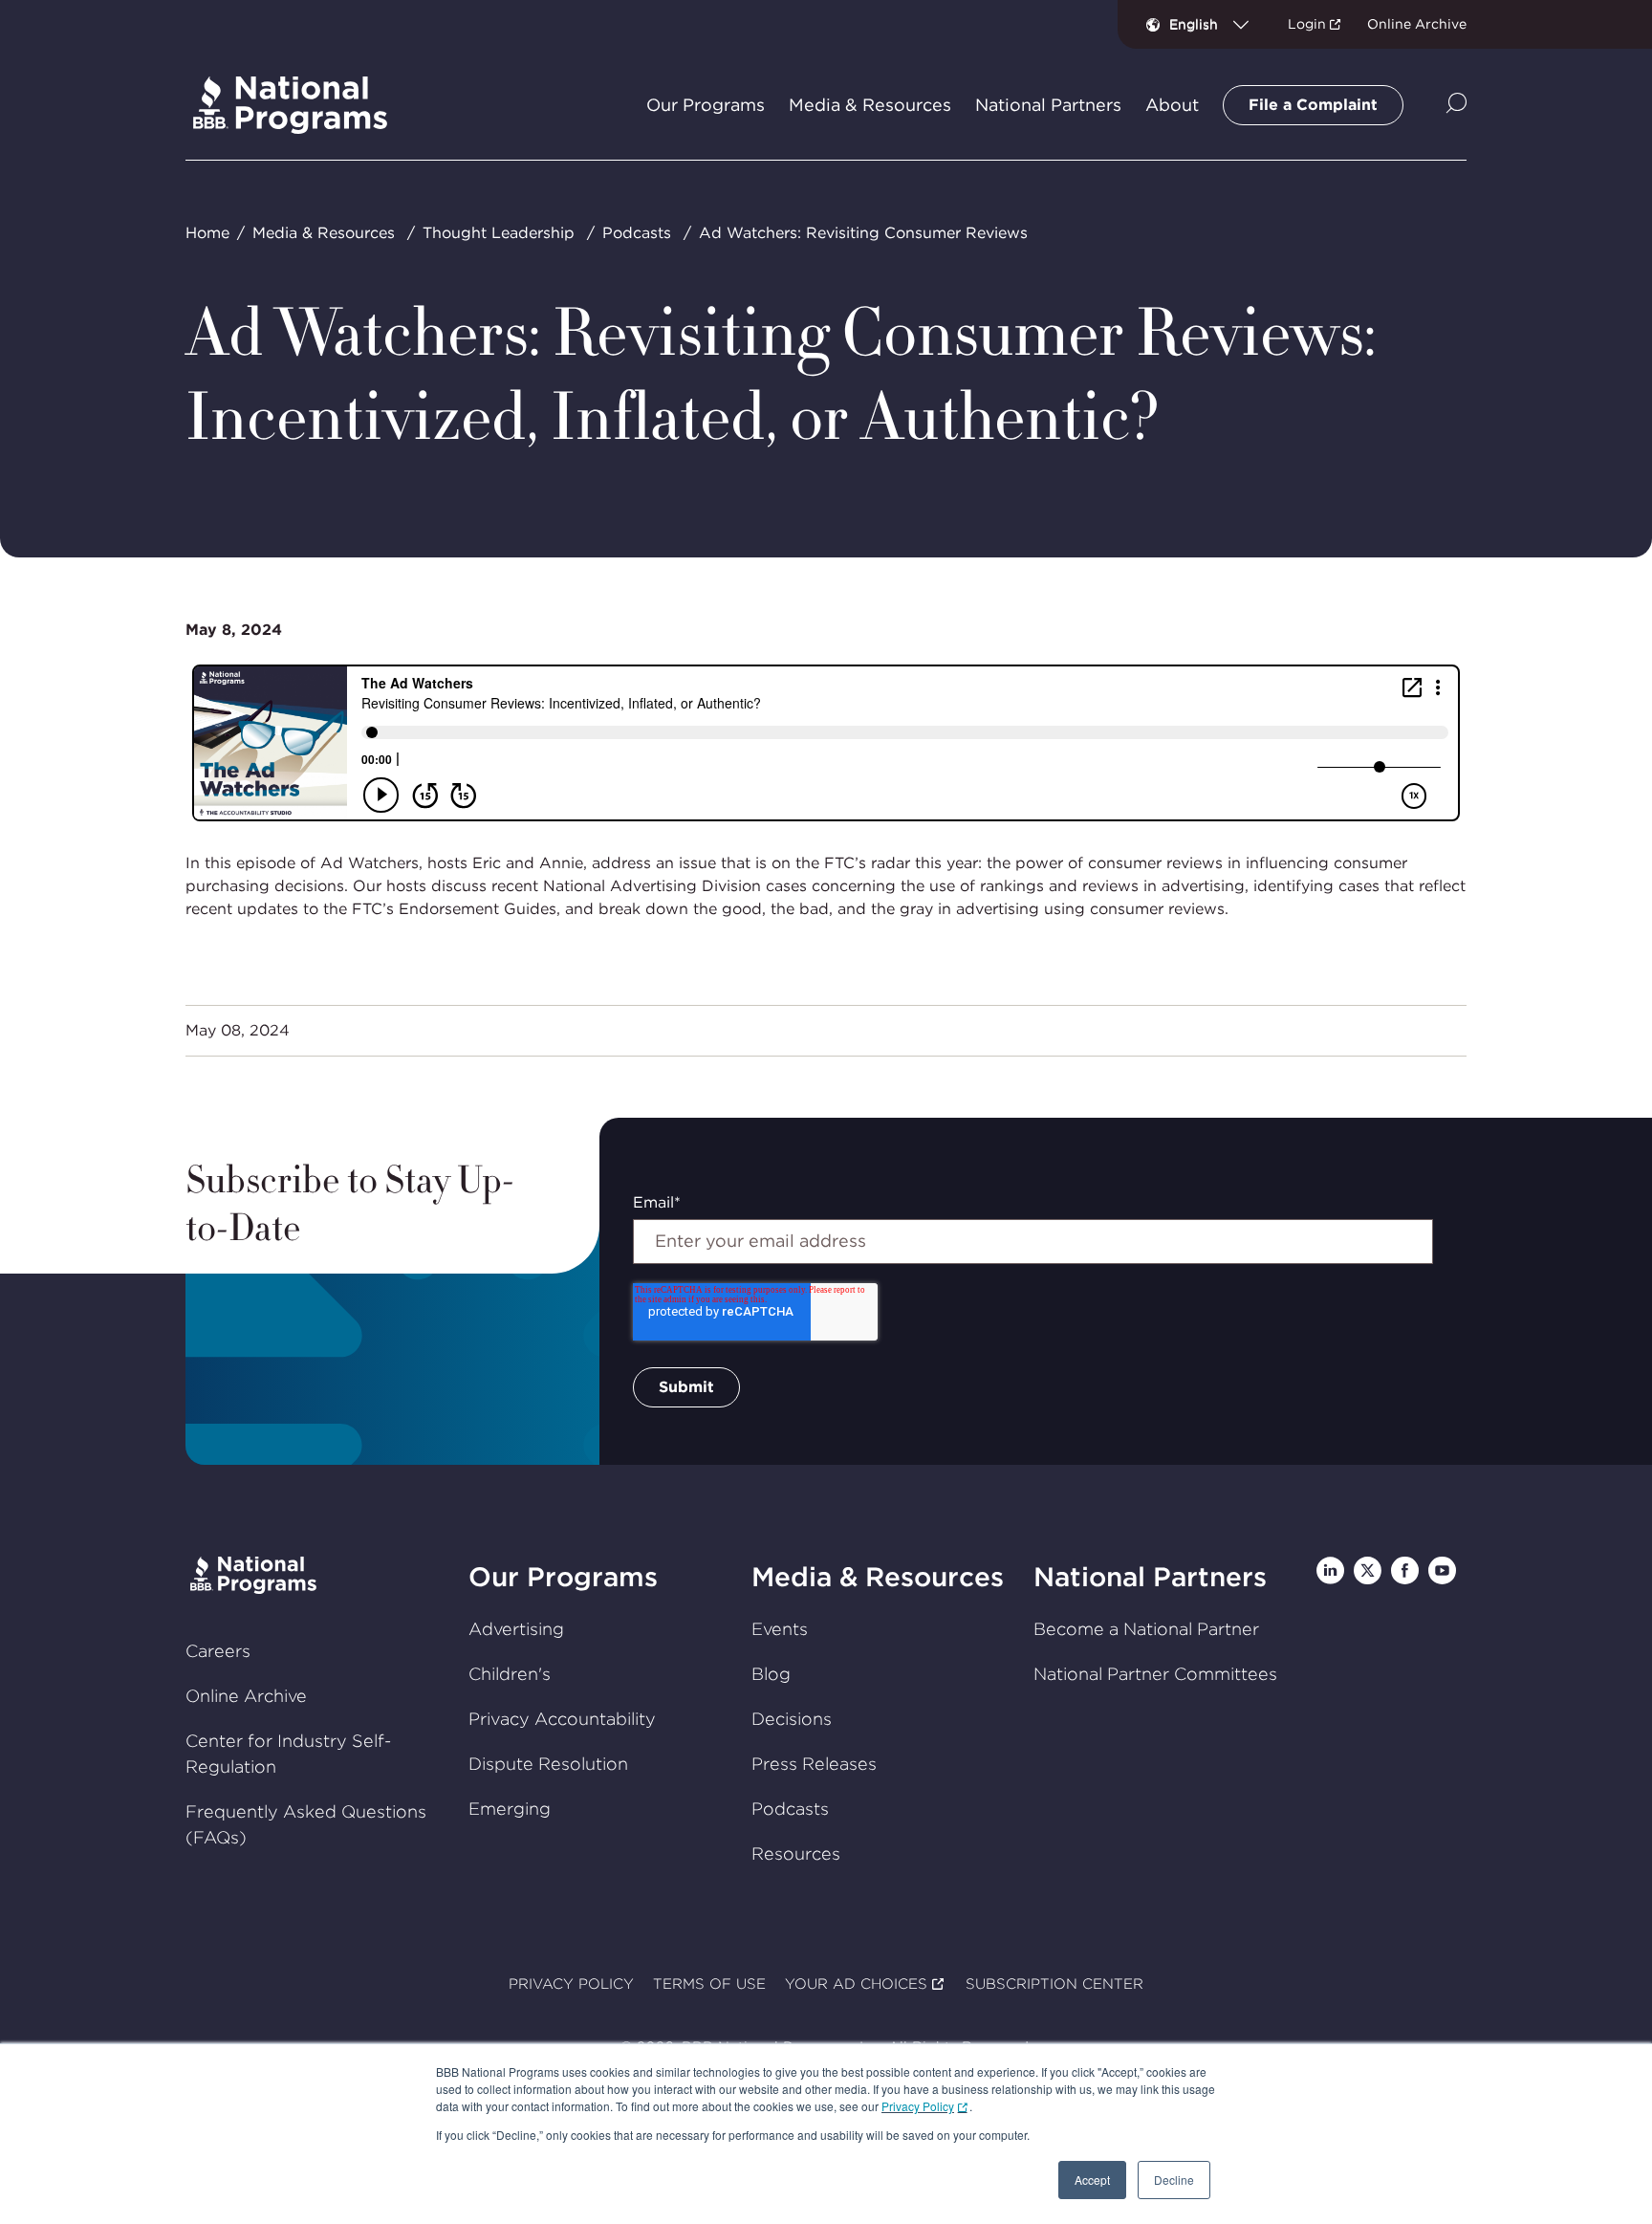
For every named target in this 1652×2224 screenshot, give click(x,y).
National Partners (1150, 1577)
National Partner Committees (1155, 1674)
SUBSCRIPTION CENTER (1054, 1984)
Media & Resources (324, 233)
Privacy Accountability (562, 1719)
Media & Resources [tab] (870, 105)
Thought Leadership (499, 233)
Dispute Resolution (548, 1764)
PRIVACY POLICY (571, 1984)
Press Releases (814, 1764)
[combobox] (1217, 24)
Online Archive (1417, 24)
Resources (796, 1853)
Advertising (516, 1629)
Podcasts (637, 233)
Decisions (792, 1719)
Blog (771, 1674)
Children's (510, 1674)
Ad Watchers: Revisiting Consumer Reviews (863, 233)
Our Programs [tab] (706, 105)
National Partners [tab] (1048, 105)
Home (207, 233)
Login (1307, 24)
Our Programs (563, 1577)
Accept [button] (1092, 2180)
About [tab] (1172, 105)
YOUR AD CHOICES (856, 1984)
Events (780, 1629)
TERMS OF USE (709, 1984)
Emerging (510, 1809)
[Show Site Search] (1456, 105)
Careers (218, 1651)
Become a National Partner (1146, 1629)
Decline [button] (1174, 2180)
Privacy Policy (918, 2106)
